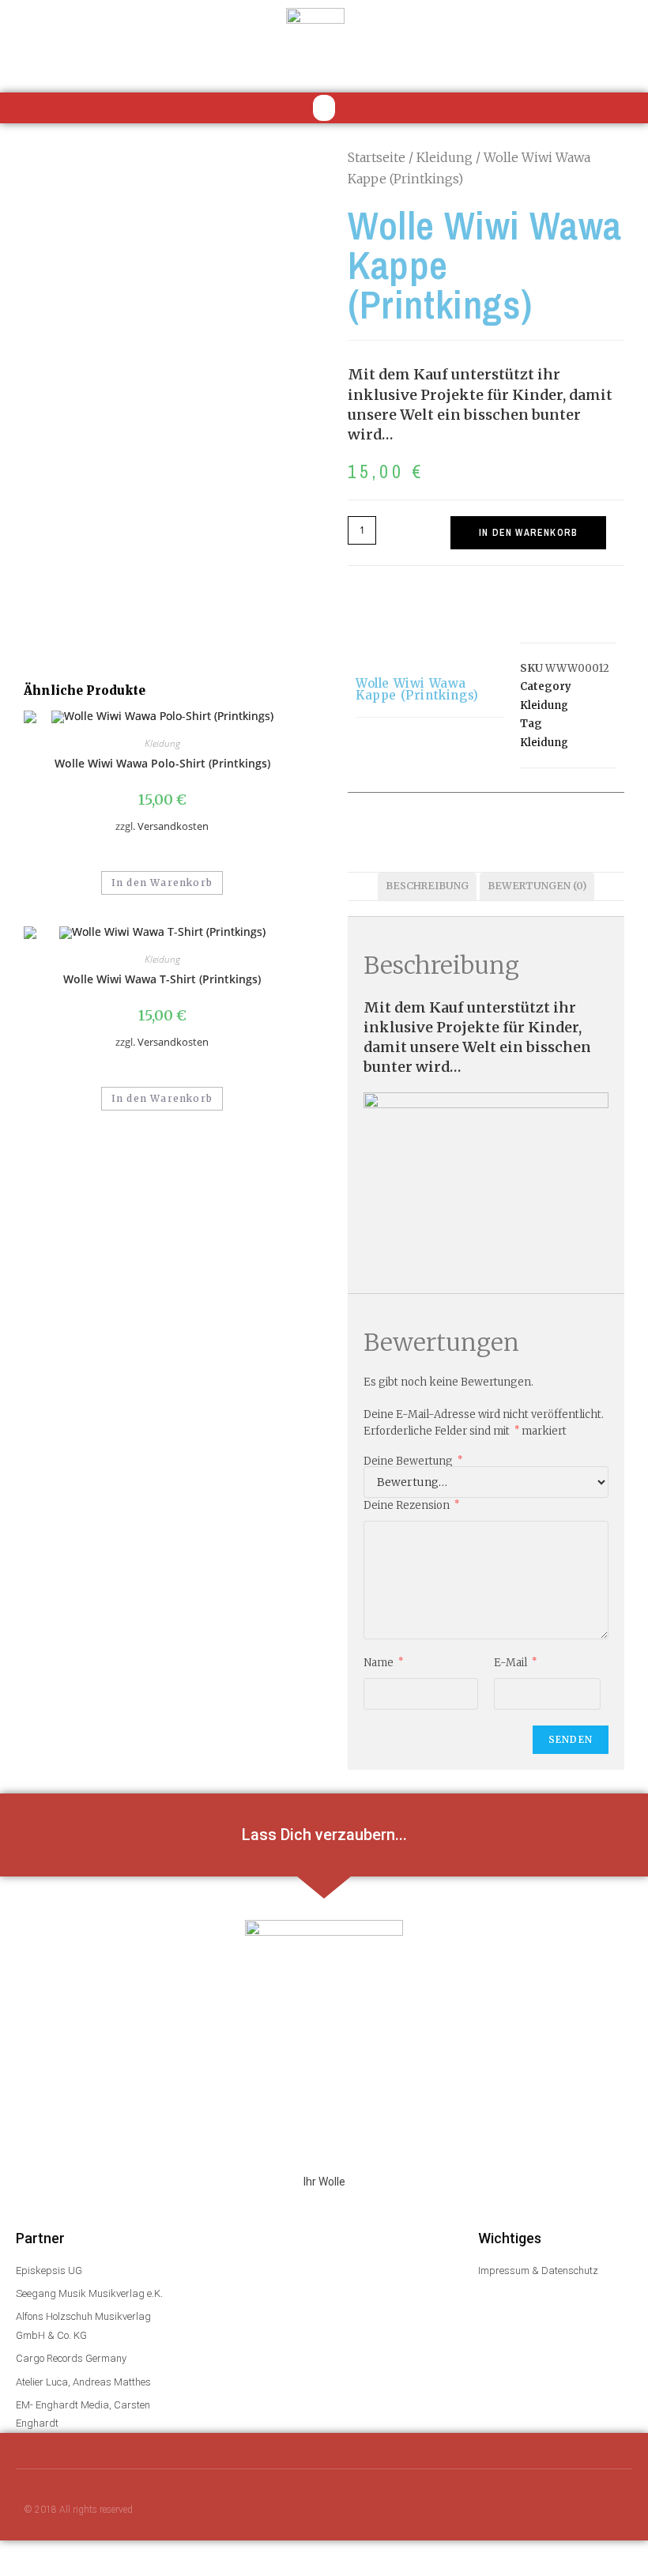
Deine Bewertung (413, 1461)
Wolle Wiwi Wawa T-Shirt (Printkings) (162, 979)
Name (383, 1662)
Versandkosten (173, 826)
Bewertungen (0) (537, 886)
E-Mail (515, 1662)
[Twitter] (526, 2511)
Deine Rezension (411, 1505)
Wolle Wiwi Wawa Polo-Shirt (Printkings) (162, 763)
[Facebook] (464, 2511)
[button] (324, 108)
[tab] (427, 886)
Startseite (377, 157)
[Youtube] (495, 2511)
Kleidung (445, 157)
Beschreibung (427, 886)
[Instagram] (557, 2511)
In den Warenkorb (528, 533)
